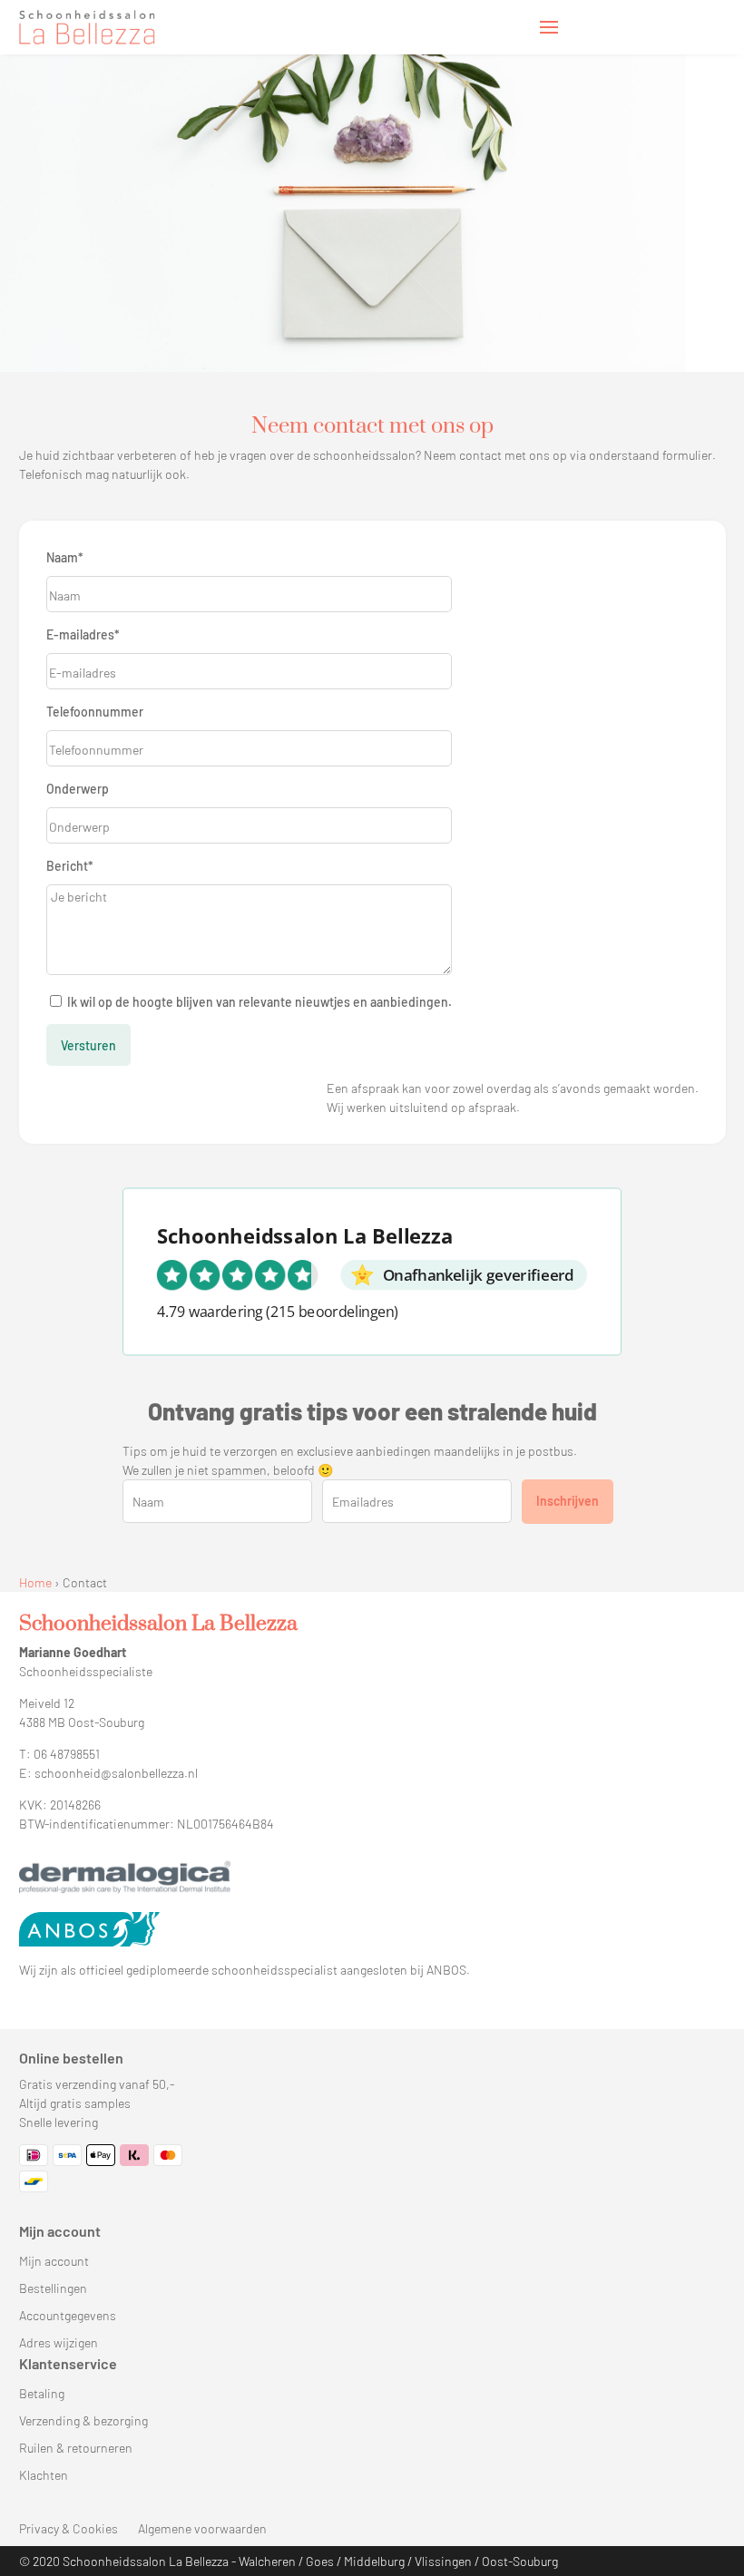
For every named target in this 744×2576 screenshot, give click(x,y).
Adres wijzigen (59, 2343)
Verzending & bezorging (83, 2421)
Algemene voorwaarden (202, 2529)
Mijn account (54, 2262)
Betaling (42, 2394)
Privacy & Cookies (69, 2529)
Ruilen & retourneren (76, 2449)
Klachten (44, 2476)
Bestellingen (53, 2289)
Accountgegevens (68, 2316)
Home (35, 1582)
